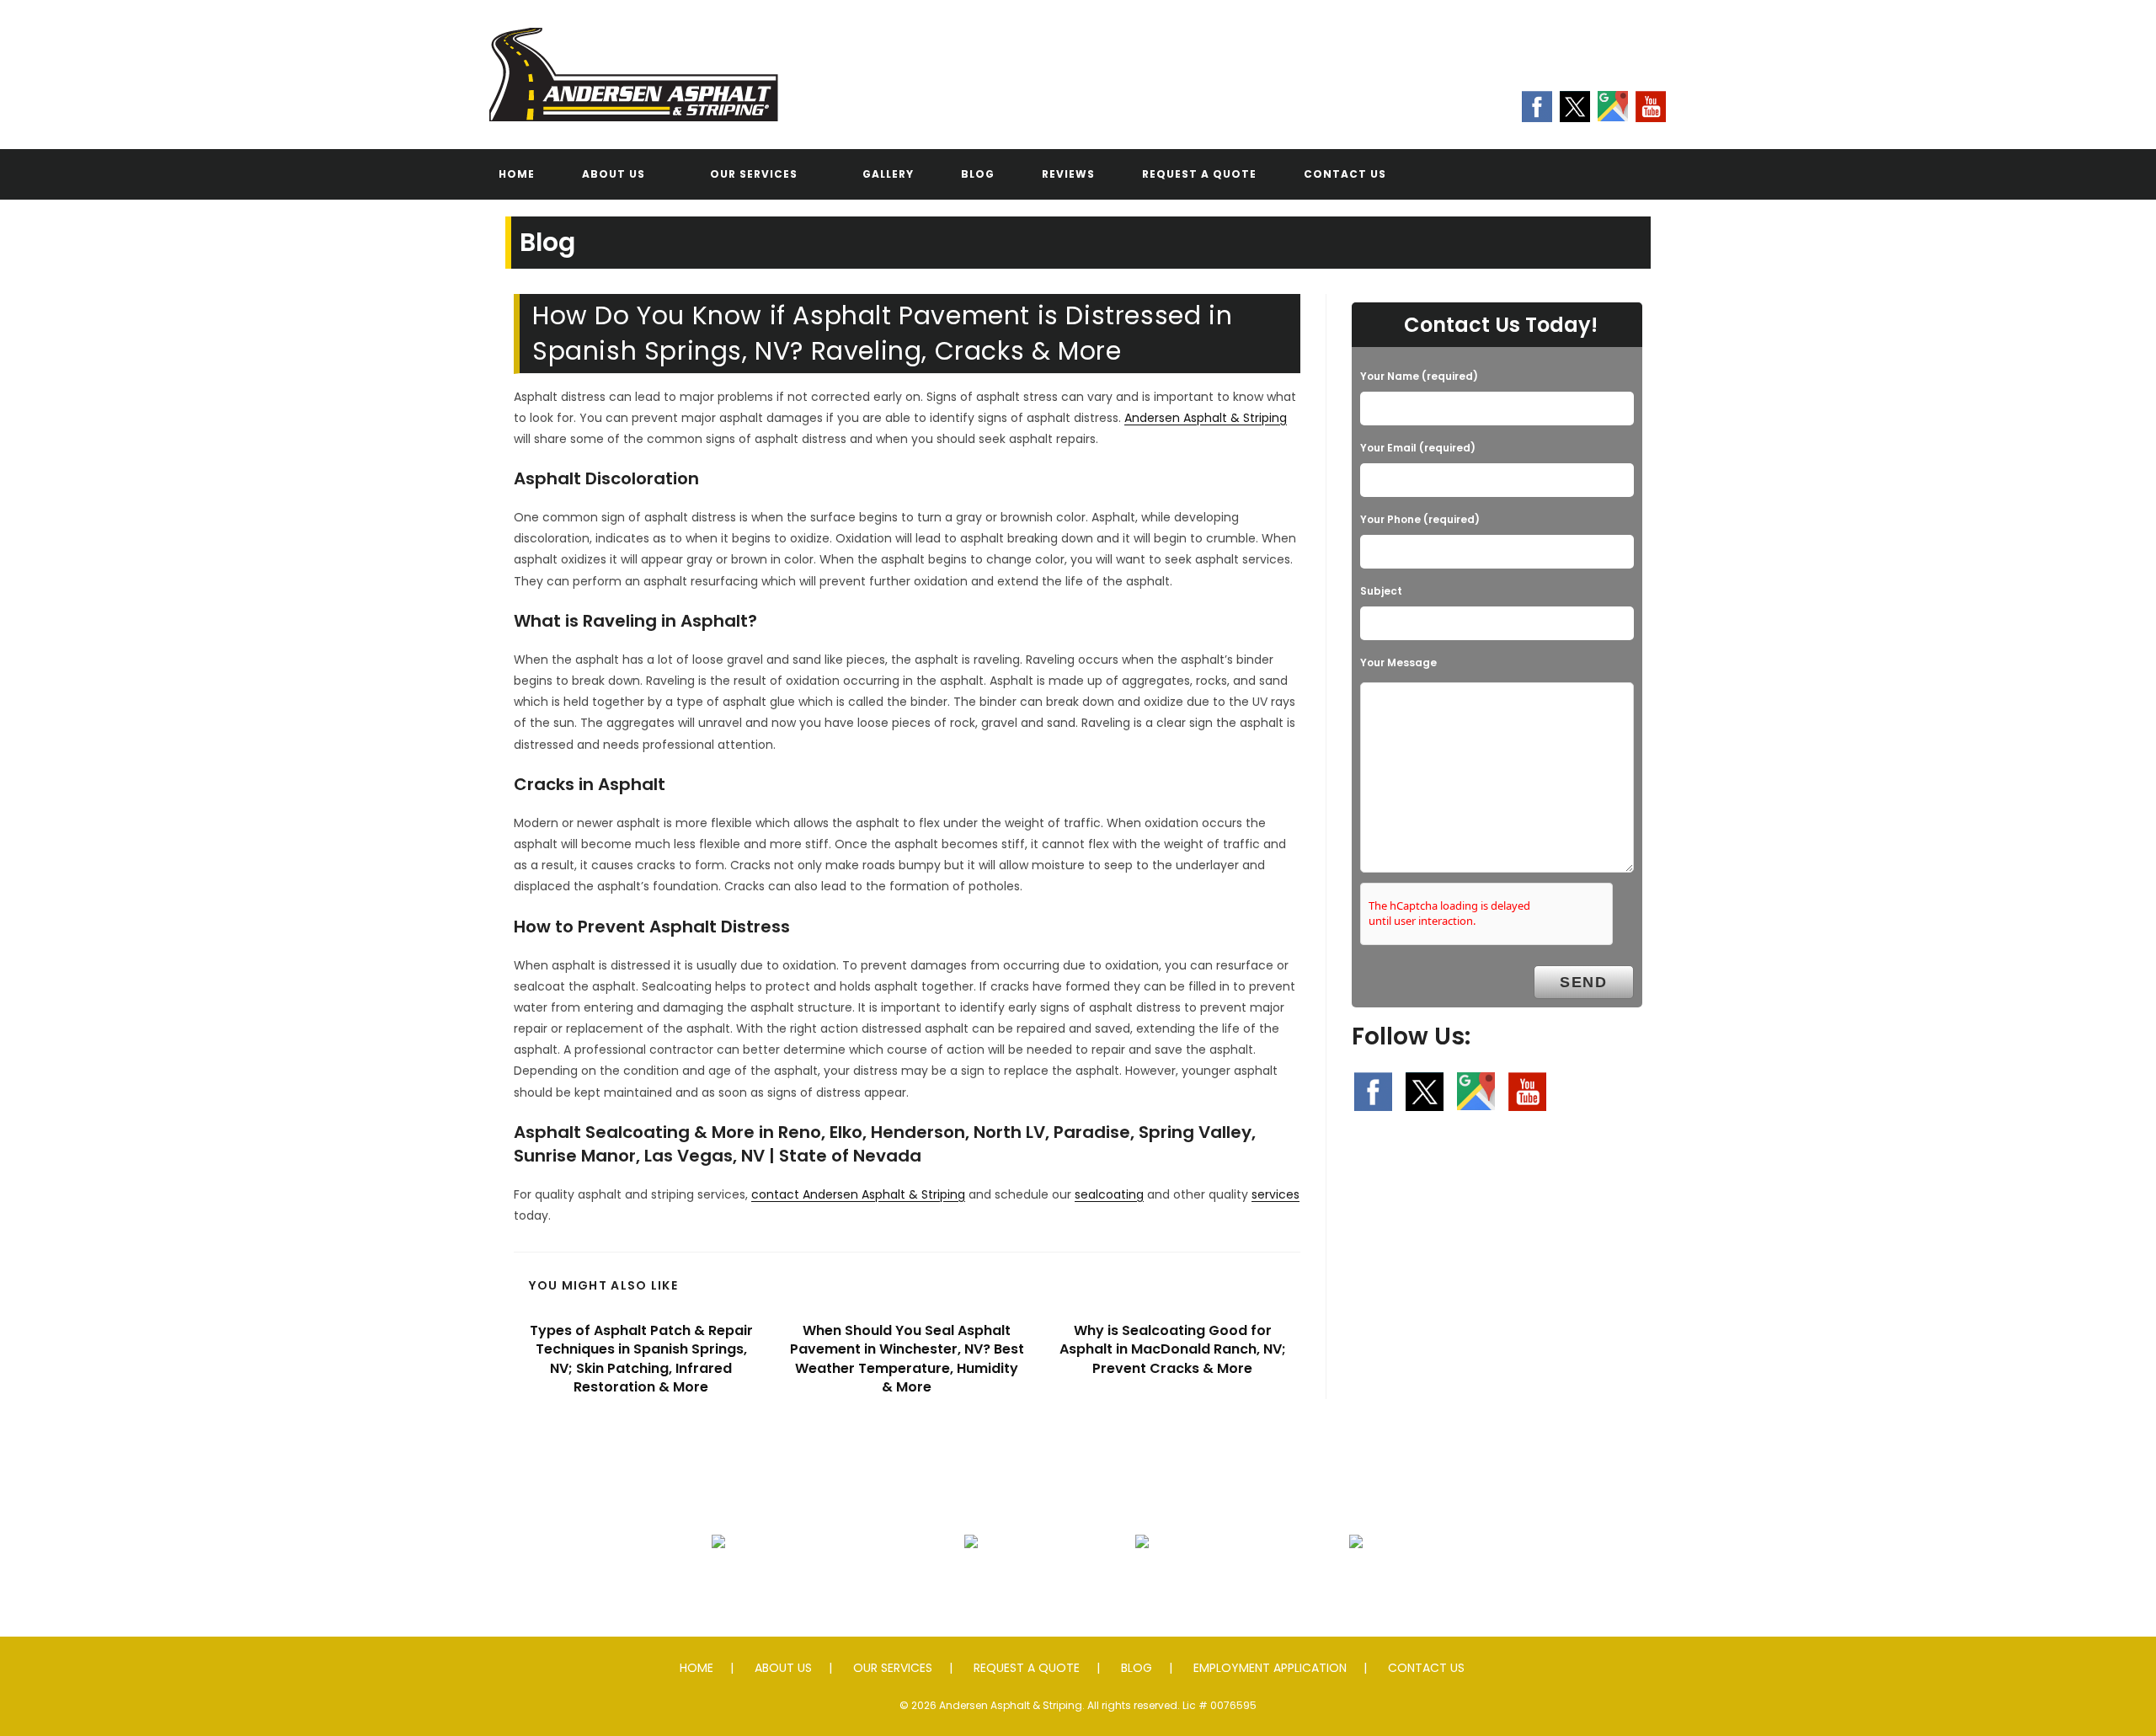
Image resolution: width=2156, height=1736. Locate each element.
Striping (1142, 1582)
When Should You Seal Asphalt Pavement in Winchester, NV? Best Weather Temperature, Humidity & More (907, 1359)
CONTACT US (1426, 1668)
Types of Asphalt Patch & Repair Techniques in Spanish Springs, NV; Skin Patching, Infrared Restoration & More (641, 1359)
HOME (696, 1668)
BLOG (1137, 1668)
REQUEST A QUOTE (1027, 1668)
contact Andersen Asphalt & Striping (858, 1194)
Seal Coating (971, 1582)
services (1275, 1194)
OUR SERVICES (893, 1668)
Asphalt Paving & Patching (719, 1582)
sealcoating (1109, 1194)
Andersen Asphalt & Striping (1206, 418)
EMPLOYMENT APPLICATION (1270, 1668)
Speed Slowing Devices (1356, 1582)
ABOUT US (783, 1668)
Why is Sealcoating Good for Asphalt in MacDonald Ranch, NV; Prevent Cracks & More (1173, 1350)
